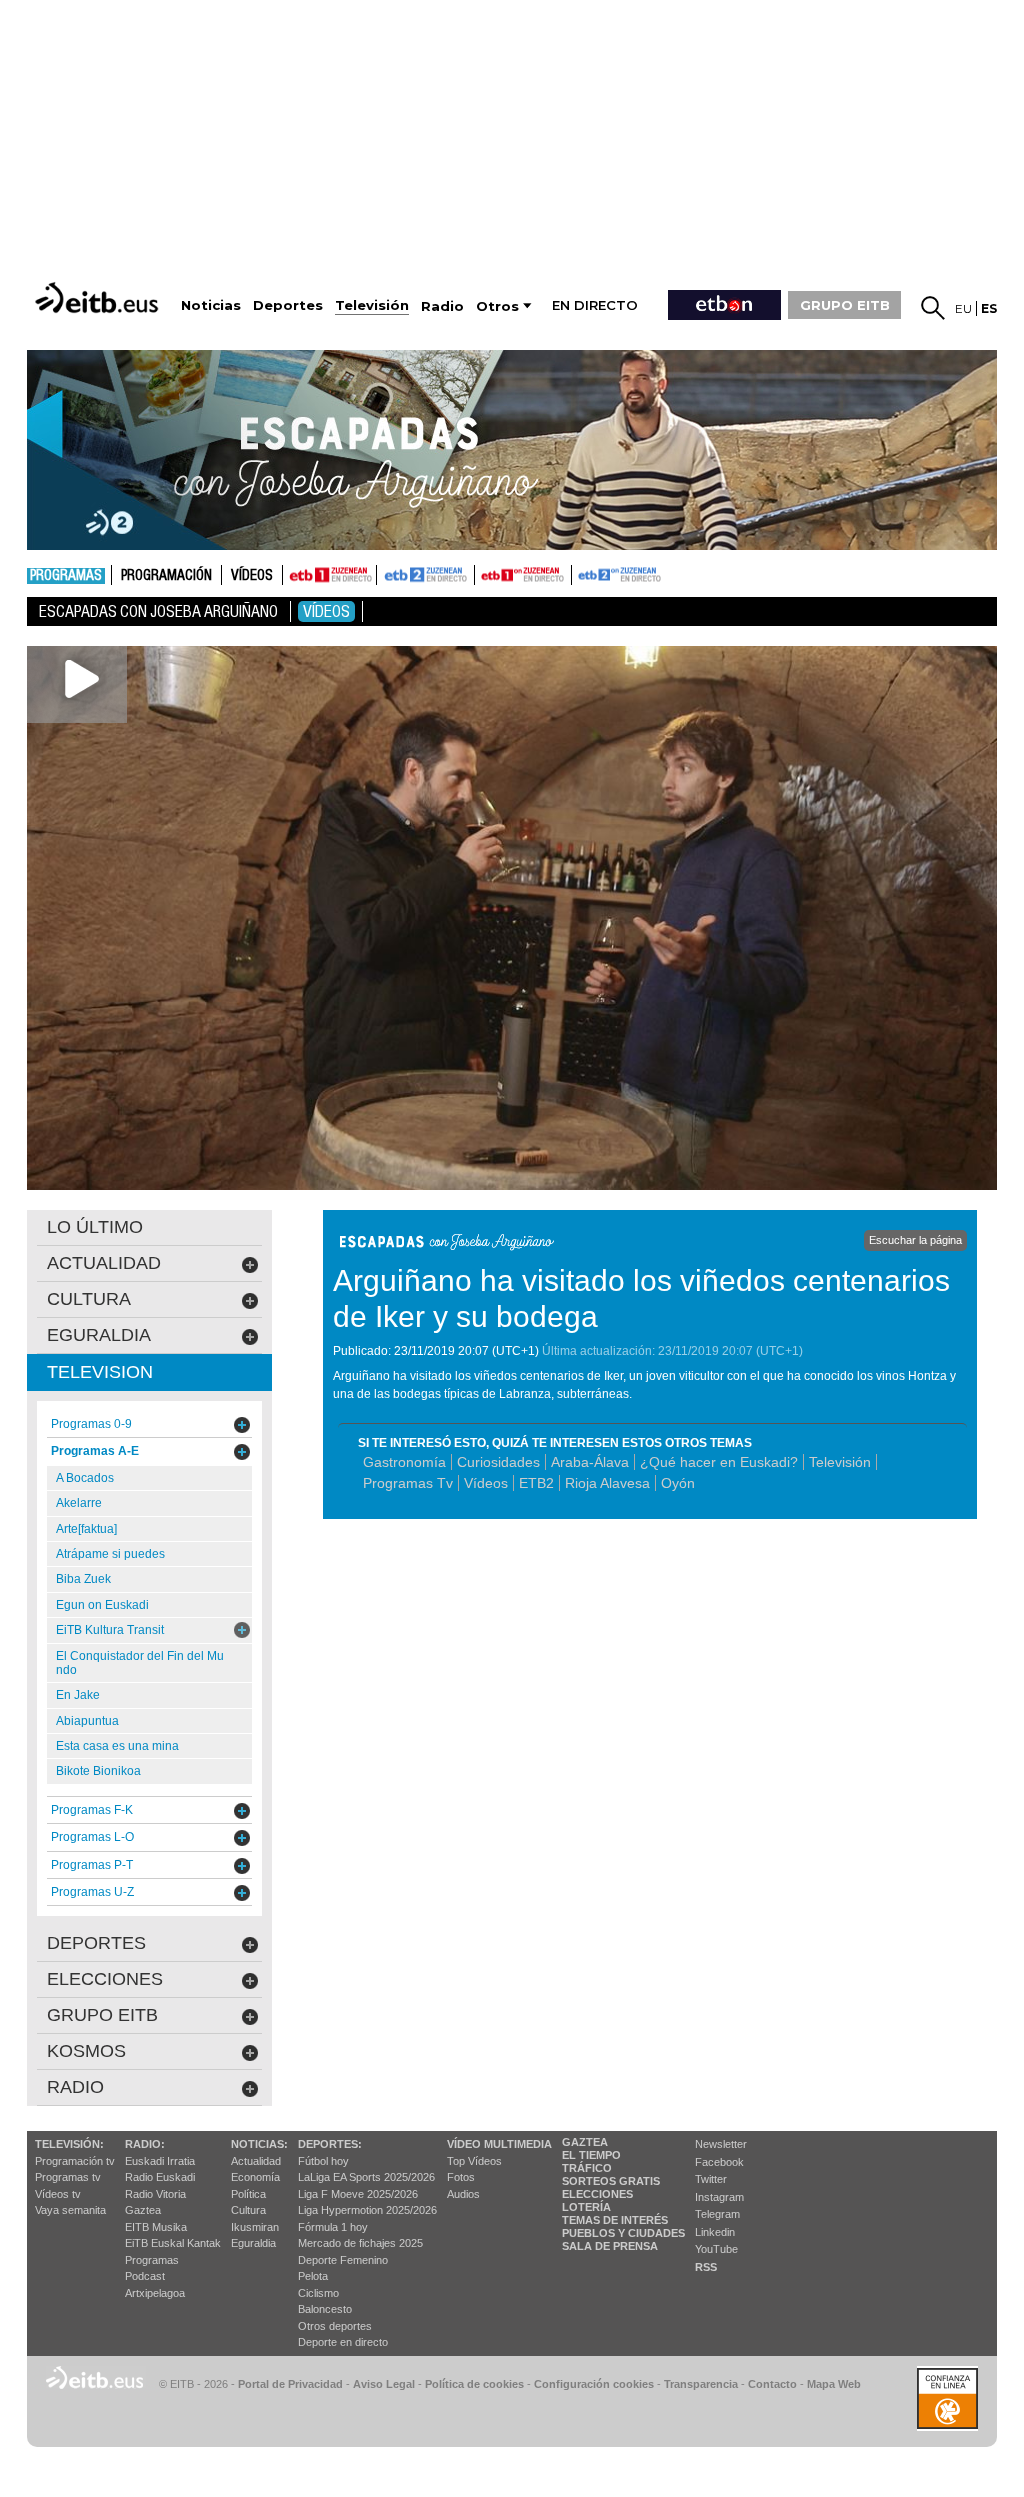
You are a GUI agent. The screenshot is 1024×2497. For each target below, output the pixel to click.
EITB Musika (156, 2227)
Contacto (772, 2384)
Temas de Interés (615, 2220)
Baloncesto (325, 2309)
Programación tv (75, 2161)
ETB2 (426, 575)
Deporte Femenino (343, 2260)
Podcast (145, 2276)
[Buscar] (933, 308)
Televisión (840, 1462)
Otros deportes (335, 2326)
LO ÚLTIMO (95, 1227)
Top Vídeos (474, 2161)
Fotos (461, 2177)
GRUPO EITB (845, 305)
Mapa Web (834, 2384)
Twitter (711, 2179)
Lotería (586, 2207)
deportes (96, 1943)
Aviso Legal (384, 2384)
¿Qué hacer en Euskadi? (719, 1462)
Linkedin (715, 2232)
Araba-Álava (590, 1462)
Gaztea (143, 2210)
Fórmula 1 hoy (333, 2227)
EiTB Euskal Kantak (173, 2243)
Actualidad (256, 2161)
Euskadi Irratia (160, 2161)
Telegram (717, 2214)
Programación (166, 576)
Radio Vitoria (155, 2194)
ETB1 (329, 575)
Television (100, 1372)
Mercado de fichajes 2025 (360, 2243)
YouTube (716, 2249)
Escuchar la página (915, 1240)
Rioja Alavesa (607, 1483)
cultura (89, 1299)
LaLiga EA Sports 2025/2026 (366, 2177)
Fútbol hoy (323, 2161)
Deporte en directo (343, 2342)
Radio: (145, 2144)
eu (963, 308)
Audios (463, 2194)
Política (248, 2194)
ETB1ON (484, 573)
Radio (75, 2087)
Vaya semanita (70, 2210)
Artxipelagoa (155, 2293)
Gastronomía (404, 1462)
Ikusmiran (255, 2227)
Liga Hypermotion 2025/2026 (367, 2210)
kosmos (86, 2051)
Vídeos (252, 576)
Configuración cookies (594, 2384)
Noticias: (259, 2144)
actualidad (104, 1263)
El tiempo (591, 2155)
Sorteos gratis (611, 2181)
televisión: (69, 2144)
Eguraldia (253, 2243)
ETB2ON (581, 573)
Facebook (719, 2162)
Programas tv (68, 2177)
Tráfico (587, 2168)
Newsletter (721, 2144)
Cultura (248, 2210)
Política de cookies (474, 2384)
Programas (66, 576)
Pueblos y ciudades (623, 2233)
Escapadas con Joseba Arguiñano (158, 611)
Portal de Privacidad (290, 2384)
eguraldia (99, 1335)
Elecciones (597, 2194)
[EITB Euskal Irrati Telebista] (99, 297)
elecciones (105, 1979)
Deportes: (330, 2144)
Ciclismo (318, 2293)
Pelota (313, 2276)
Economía (255, 2177)
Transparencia (701, 2384)
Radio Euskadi (160, 2177)
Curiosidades (498, 1462)
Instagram (719, 2197)
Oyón (678, 1483)
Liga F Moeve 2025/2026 (358, 2194)
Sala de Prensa (610, 2246)
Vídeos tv (58, 2194)
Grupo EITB (102, 2015)
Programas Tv (408, 1483)
